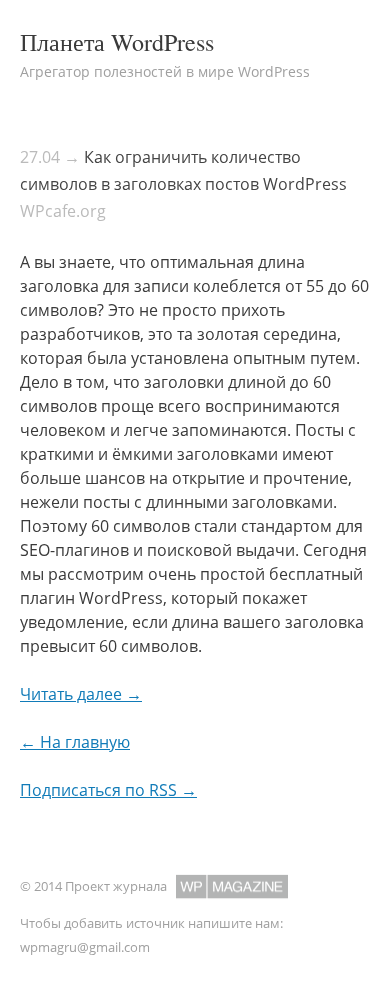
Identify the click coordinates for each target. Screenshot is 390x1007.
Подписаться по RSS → (108, 790)
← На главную (75, 742)
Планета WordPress (117, 42)
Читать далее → (81, 694)
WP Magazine (232, 886)
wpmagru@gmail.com (85, 947)
